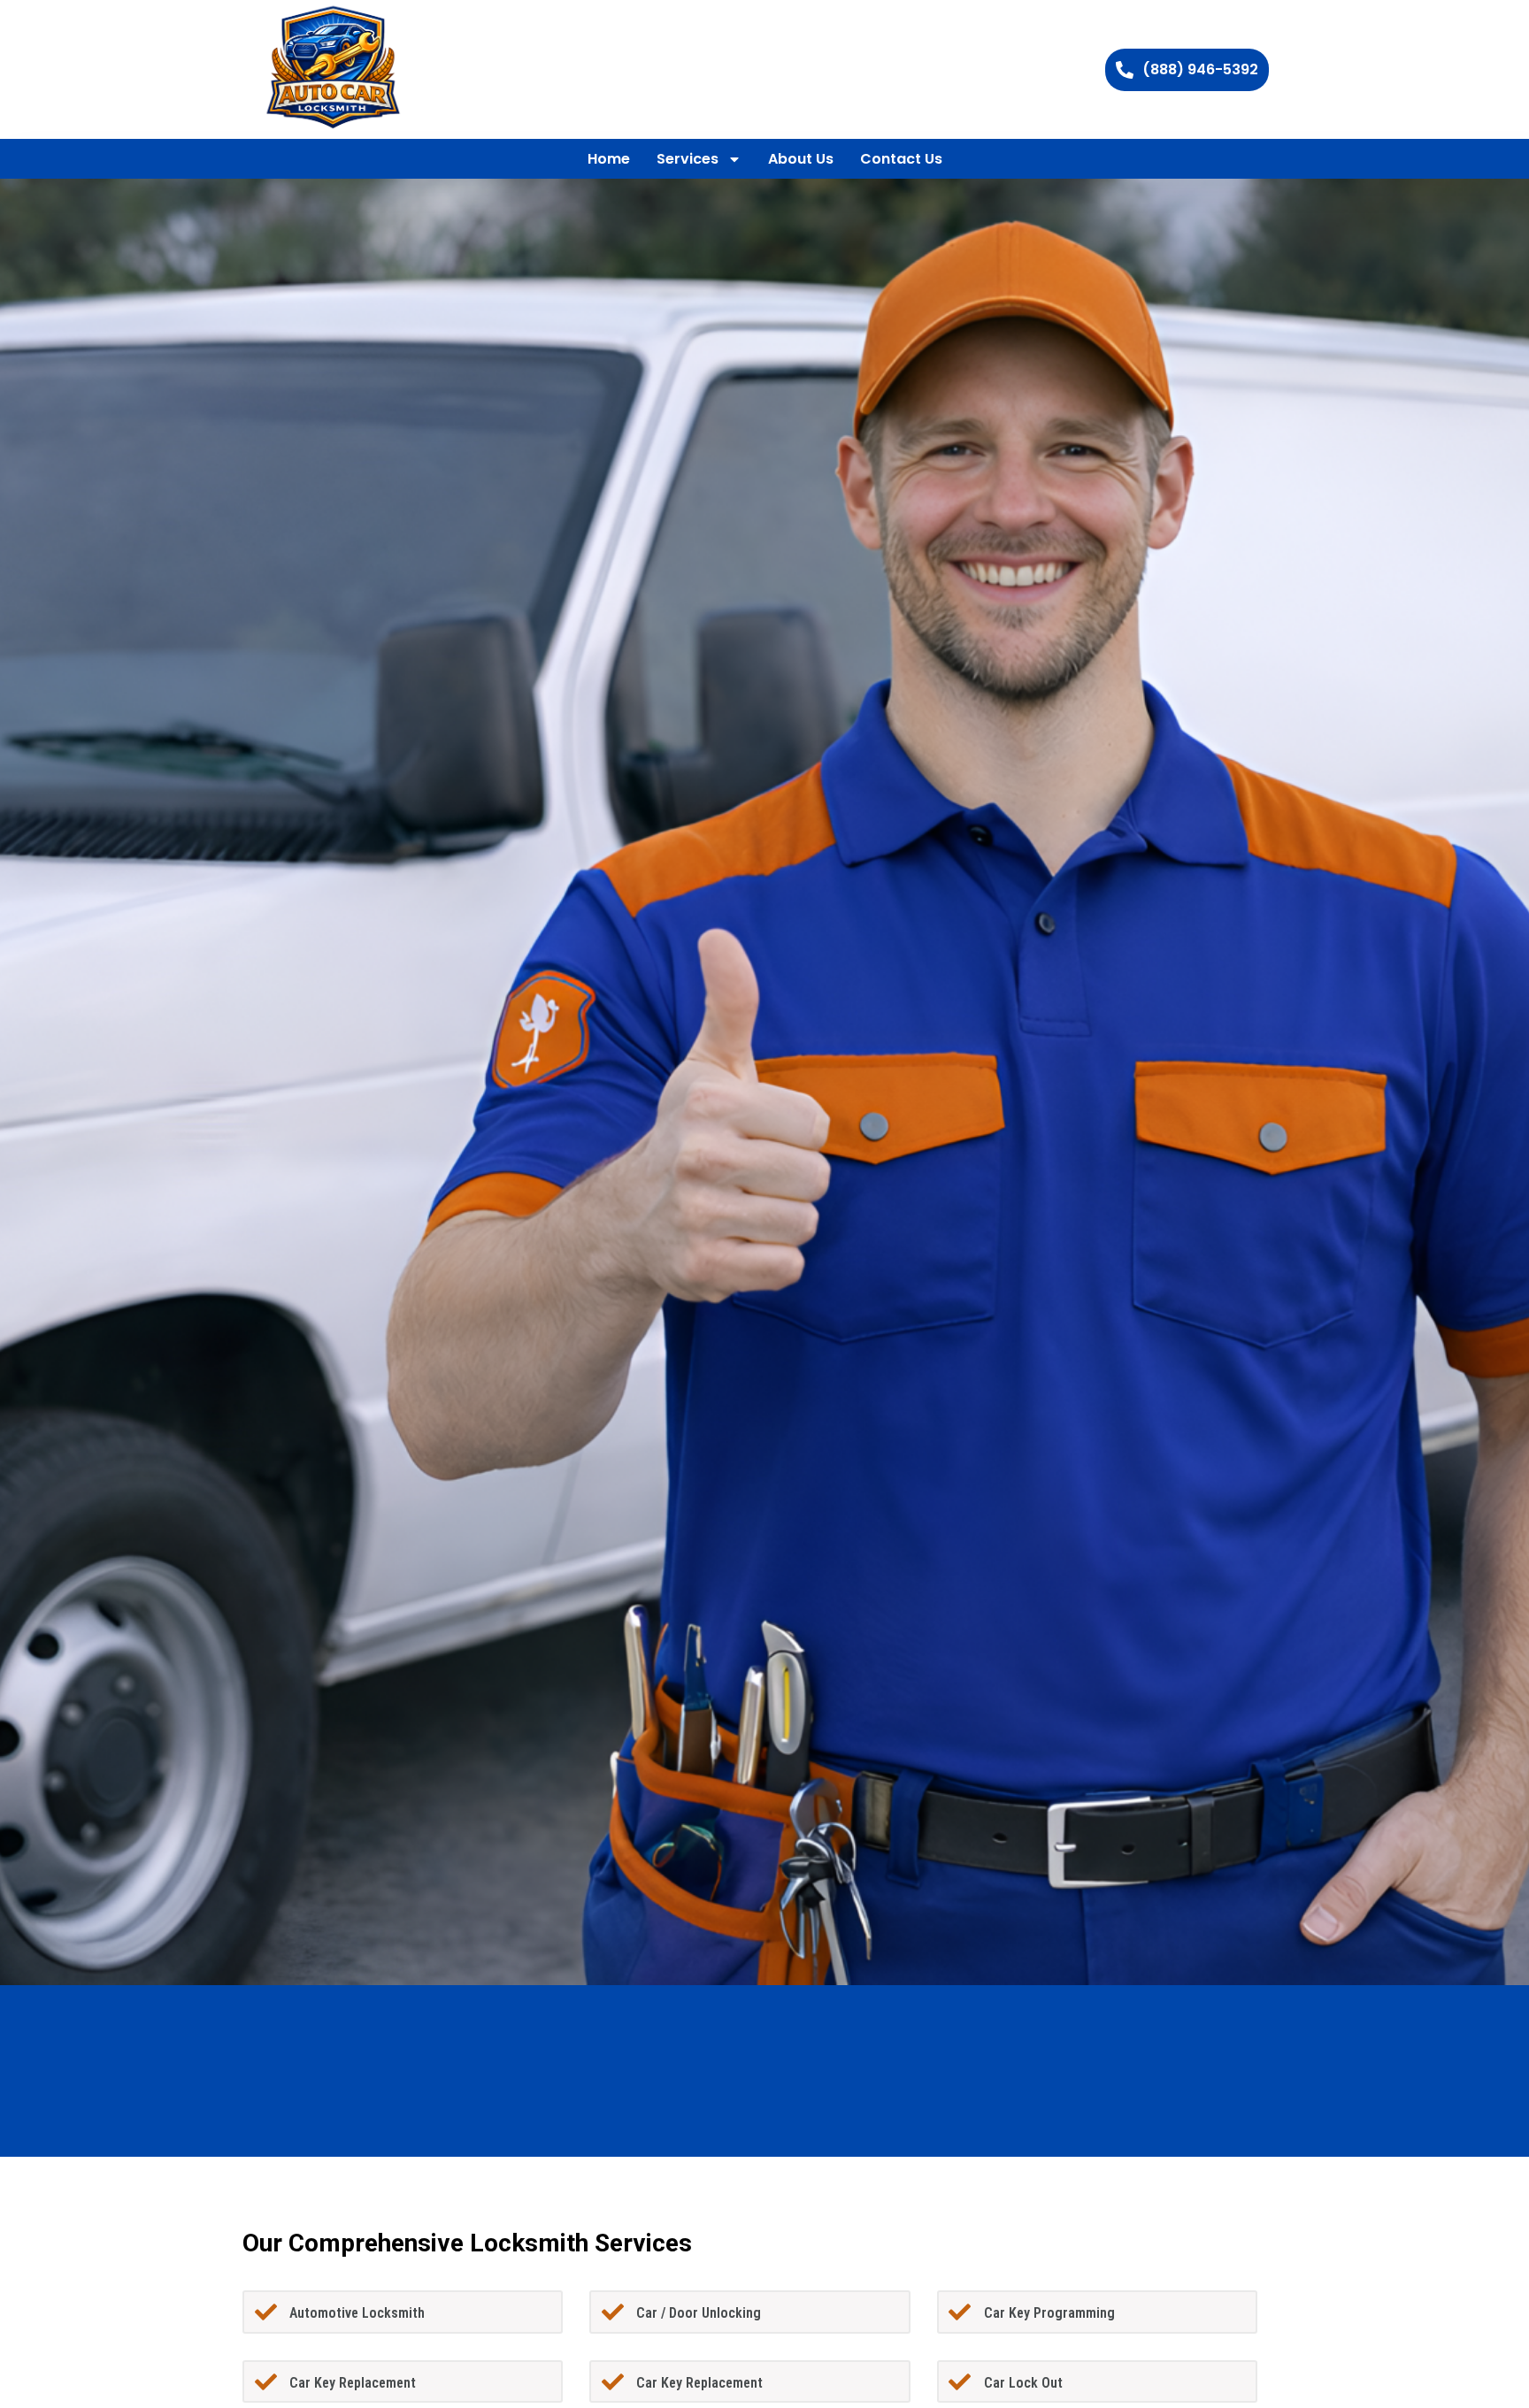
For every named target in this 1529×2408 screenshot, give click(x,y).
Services (688, 159)
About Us (801, 159)
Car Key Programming (1049, 2313)
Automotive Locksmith (357, 2313)
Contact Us (901, 159)
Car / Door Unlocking (699, 2313)
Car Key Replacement (353, 2383)
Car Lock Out (1023, 2383)
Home (609, 159)
